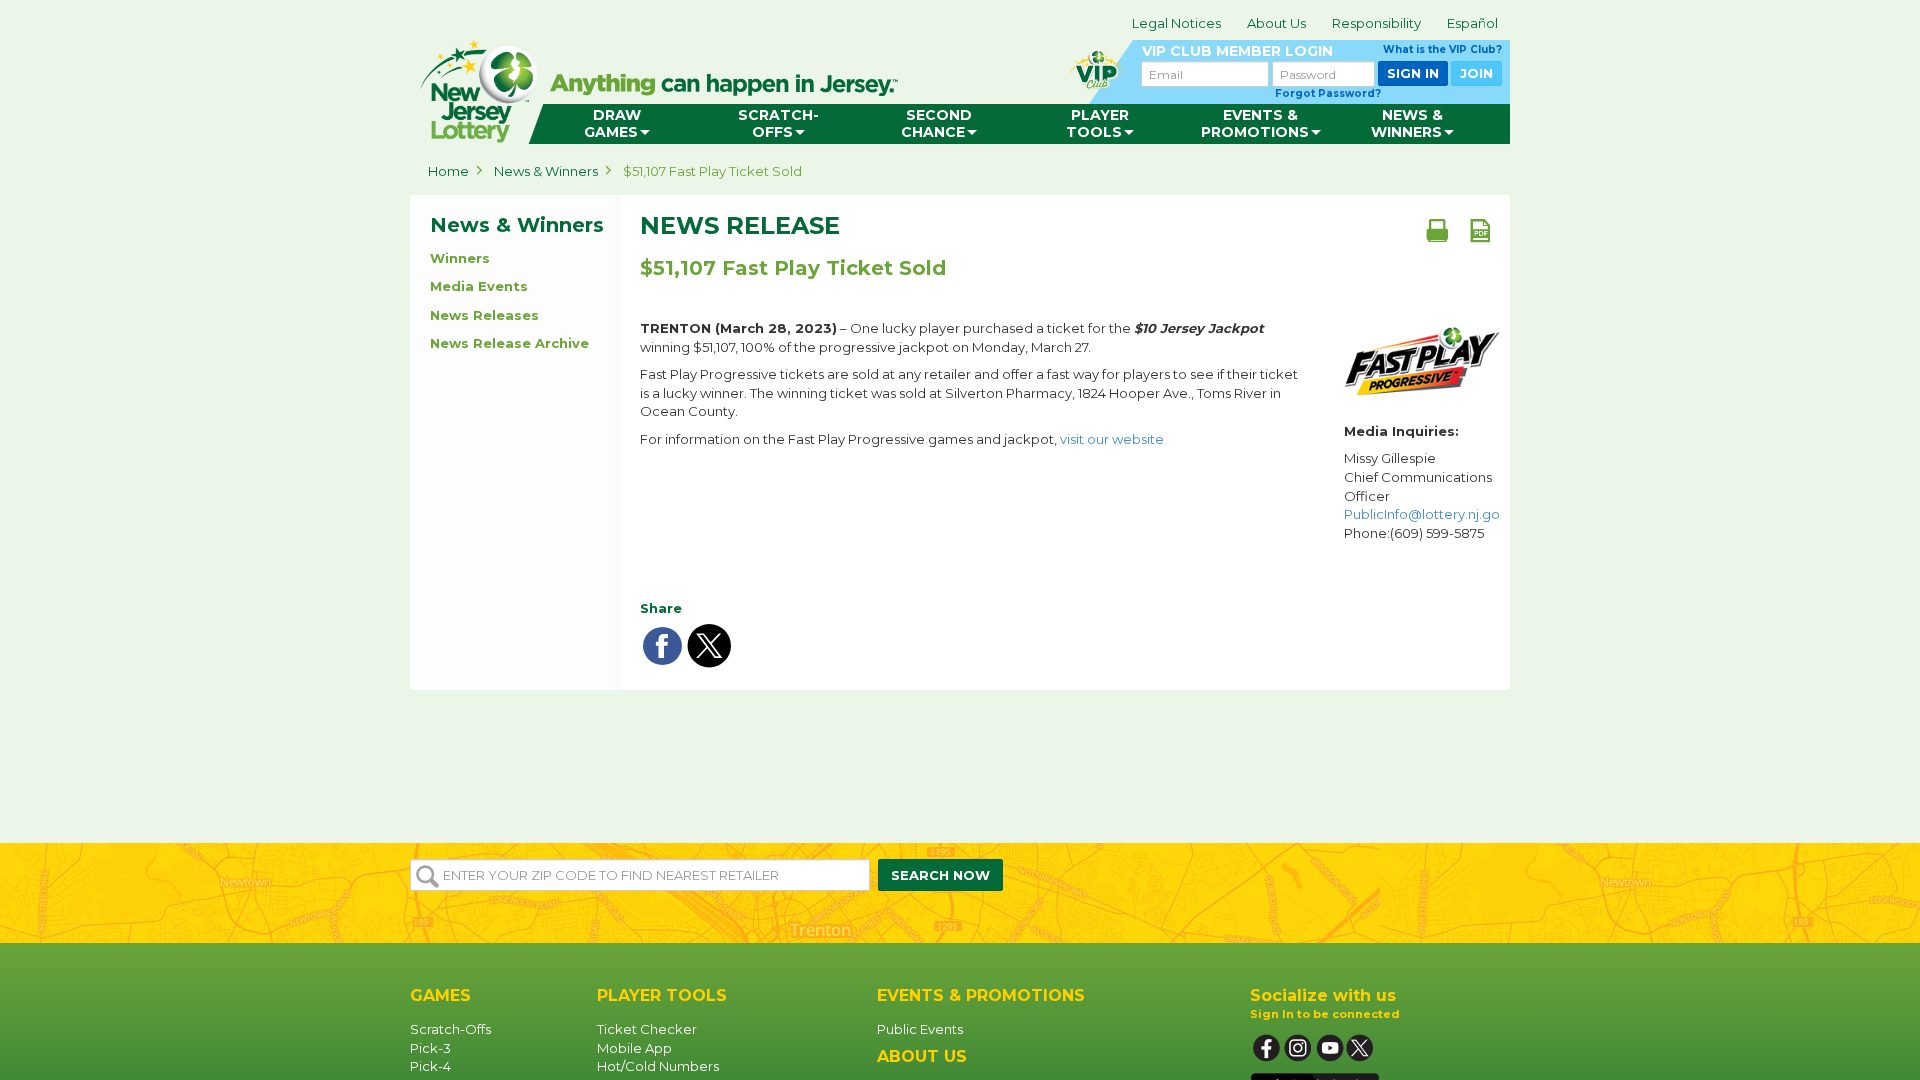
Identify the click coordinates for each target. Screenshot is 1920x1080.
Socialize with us (1323, 996)
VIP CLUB (1322, 51)
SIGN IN (1413, 73)
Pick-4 (430, 1066)
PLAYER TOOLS (662, 995)
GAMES (440, 995)
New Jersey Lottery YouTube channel (1330, 1049)
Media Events (479, 286)
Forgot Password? (1328, 93)
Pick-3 (430, 1048)
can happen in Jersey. (730, 86)
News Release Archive (509, 343)
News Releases (484, 315)
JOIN (1476, 73)
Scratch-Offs (450, 1029)
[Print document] (1437, 230)
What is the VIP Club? (1442, 49)
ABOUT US (922, 1056)
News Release (740, 226)
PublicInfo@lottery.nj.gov (1425, 514)
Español (1472, 23)
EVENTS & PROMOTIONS (981, 995)
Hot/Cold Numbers (658, 1066)
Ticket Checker (647, 1029)
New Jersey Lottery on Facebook (1266, 1049)
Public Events (920, 1029)
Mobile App (634, 1048)
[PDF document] (1480, 230)
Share (661, 608)
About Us (1276, 23)
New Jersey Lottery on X (1362, 1049)
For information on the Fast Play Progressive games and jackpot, (902, 439)
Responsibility (1376, 23)
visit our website (1112, 439)
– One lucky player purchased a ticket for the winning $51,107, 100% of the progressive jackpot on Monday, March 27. (952, 337)
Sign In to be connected (1325, 1014)
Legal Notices (1176, 23)
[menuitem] (616, 124)
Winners (460, 258)
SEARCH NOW (940, 875)
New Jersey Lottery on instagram (1298, 1049)
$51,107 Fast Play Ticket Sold (712, 171)
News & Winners (546, 171)
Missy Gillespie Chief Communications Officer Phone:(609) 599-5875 (1422, 495)
